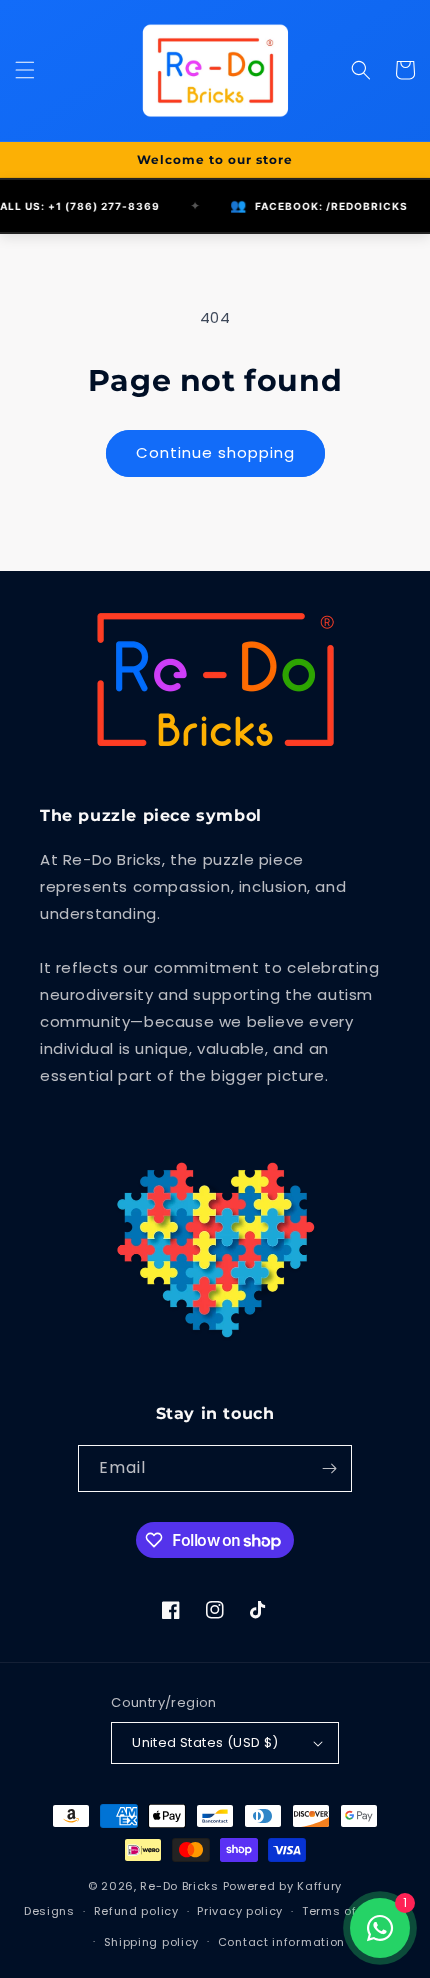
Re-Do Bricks (179, 1886)
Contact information (281, 1942)
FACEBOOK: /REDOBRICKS (296, 205)
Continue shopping (215, 452)
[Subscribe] (329, 1468)
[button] (25, 70)
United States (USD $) (205, 1742)
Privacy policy (240, 1911)
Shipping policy (152, 1942)
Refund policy (136, 1911)
